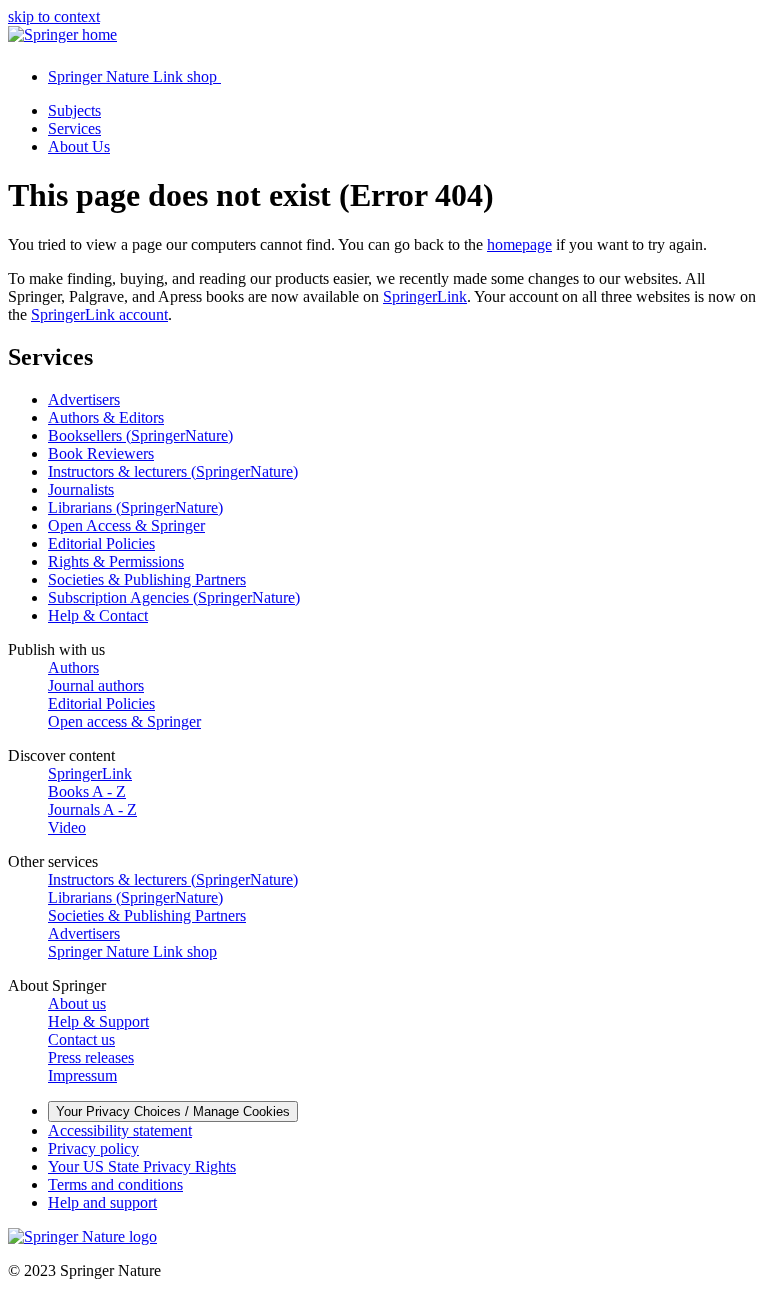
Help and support (102, 1202)
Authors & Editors (106, 417)
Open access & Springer (124, 721)
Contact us (81, 1039)
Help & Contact (98, 615)
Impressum (82, 1075)
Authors (73, 667)
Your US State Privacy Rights (142, 1166)
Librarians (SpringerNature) (135, 507)
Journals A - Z (92, 809)
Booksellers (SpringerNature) (140, 435)
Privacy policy (93, 1148)
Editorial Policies (101, 543)
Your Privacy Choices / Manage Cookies (173, 1111)
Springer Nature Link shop (132, 951)
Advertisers (84, 399)
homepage (519, 244)
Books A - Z (87, 791)
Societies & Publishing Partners (147, 579)
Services (74, 128)
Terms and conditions (115, 1184)
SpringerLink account (99, 314)
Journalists (81, 489)
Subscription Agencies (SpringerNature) (174, 597)
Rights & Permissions (116, 561)
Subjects (74, 110)
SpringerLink (425, 296)
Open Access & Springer (126, 525)
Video (67, 827)
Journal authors (96, 685)
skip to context (54, 16)
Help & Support (98, 1021)
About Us (79, 146)
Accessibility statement (120, 1130)
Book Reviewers (101, 453)
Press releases (91, 1057)
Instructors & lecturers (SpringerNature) (173, 471)
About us (77, 1003)
